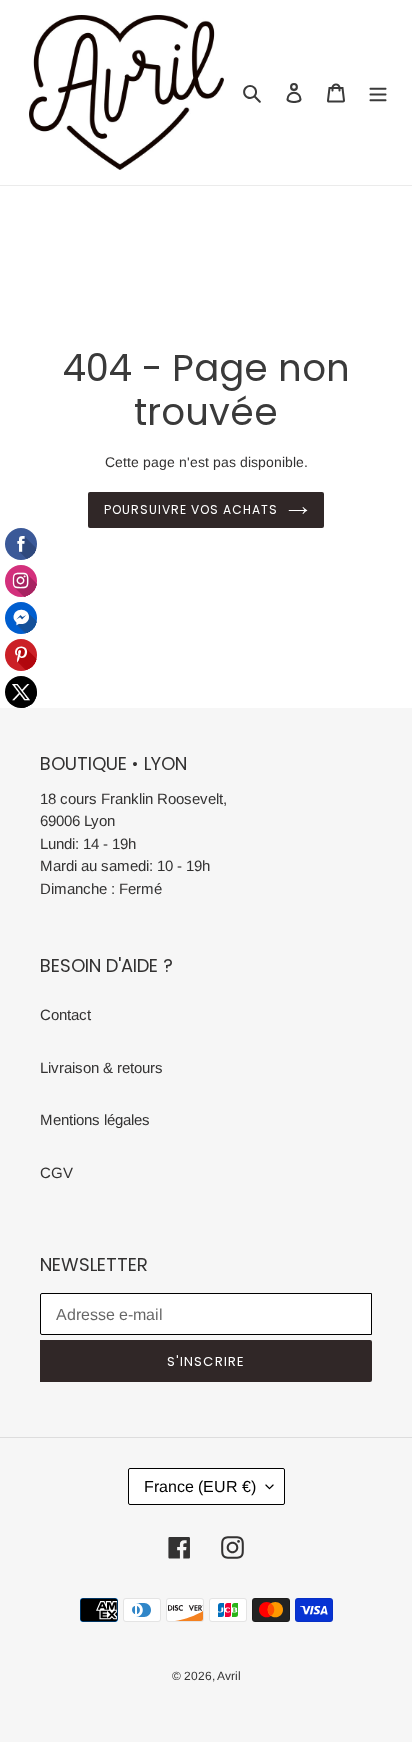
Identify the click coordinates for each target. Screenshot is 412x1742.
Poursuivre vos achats (190, 509)
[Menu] (378, 92)
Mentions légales (95, 1119)
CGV (56, 1172)
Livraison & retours (101, 1067)
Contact (65, 1014)
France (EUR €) (200, 1486)
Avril (229, 1676)
